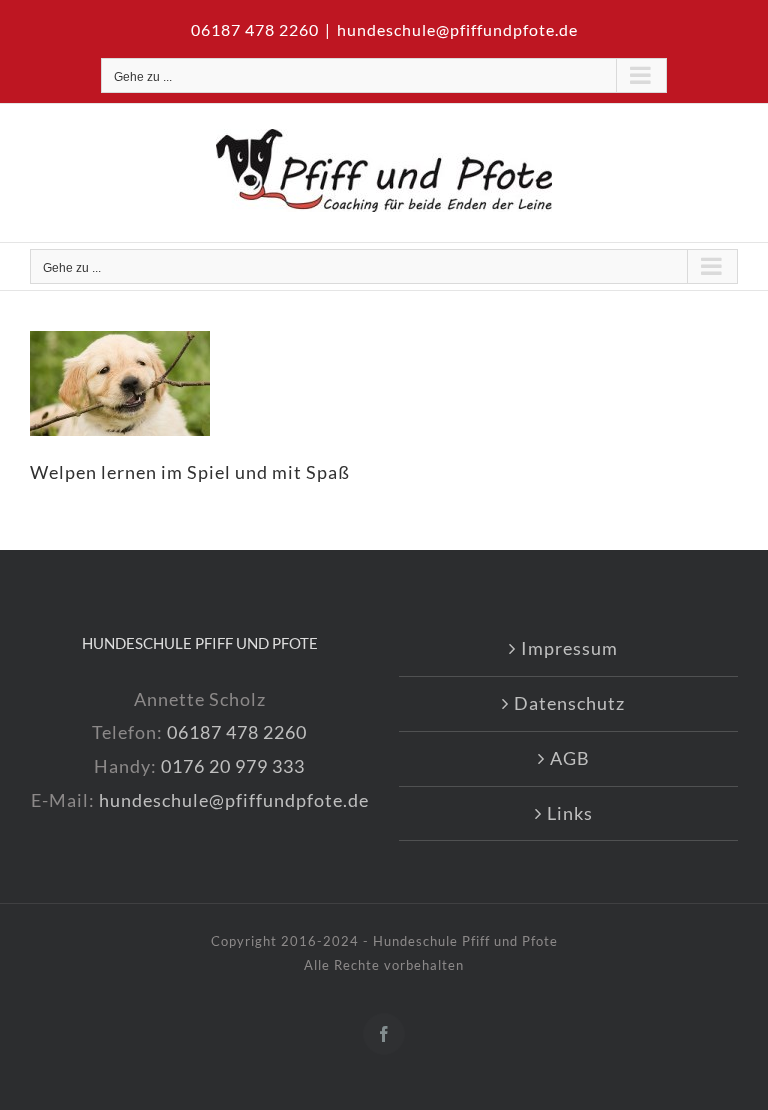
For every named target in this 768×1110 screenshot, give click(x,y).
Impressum (569, 648)
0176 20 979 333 (233, 766)
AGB (570, 758)
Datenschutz (569, 703)
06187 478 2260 (237, 732)
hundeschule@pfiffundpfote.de (457, 29)
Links (570, 813)
